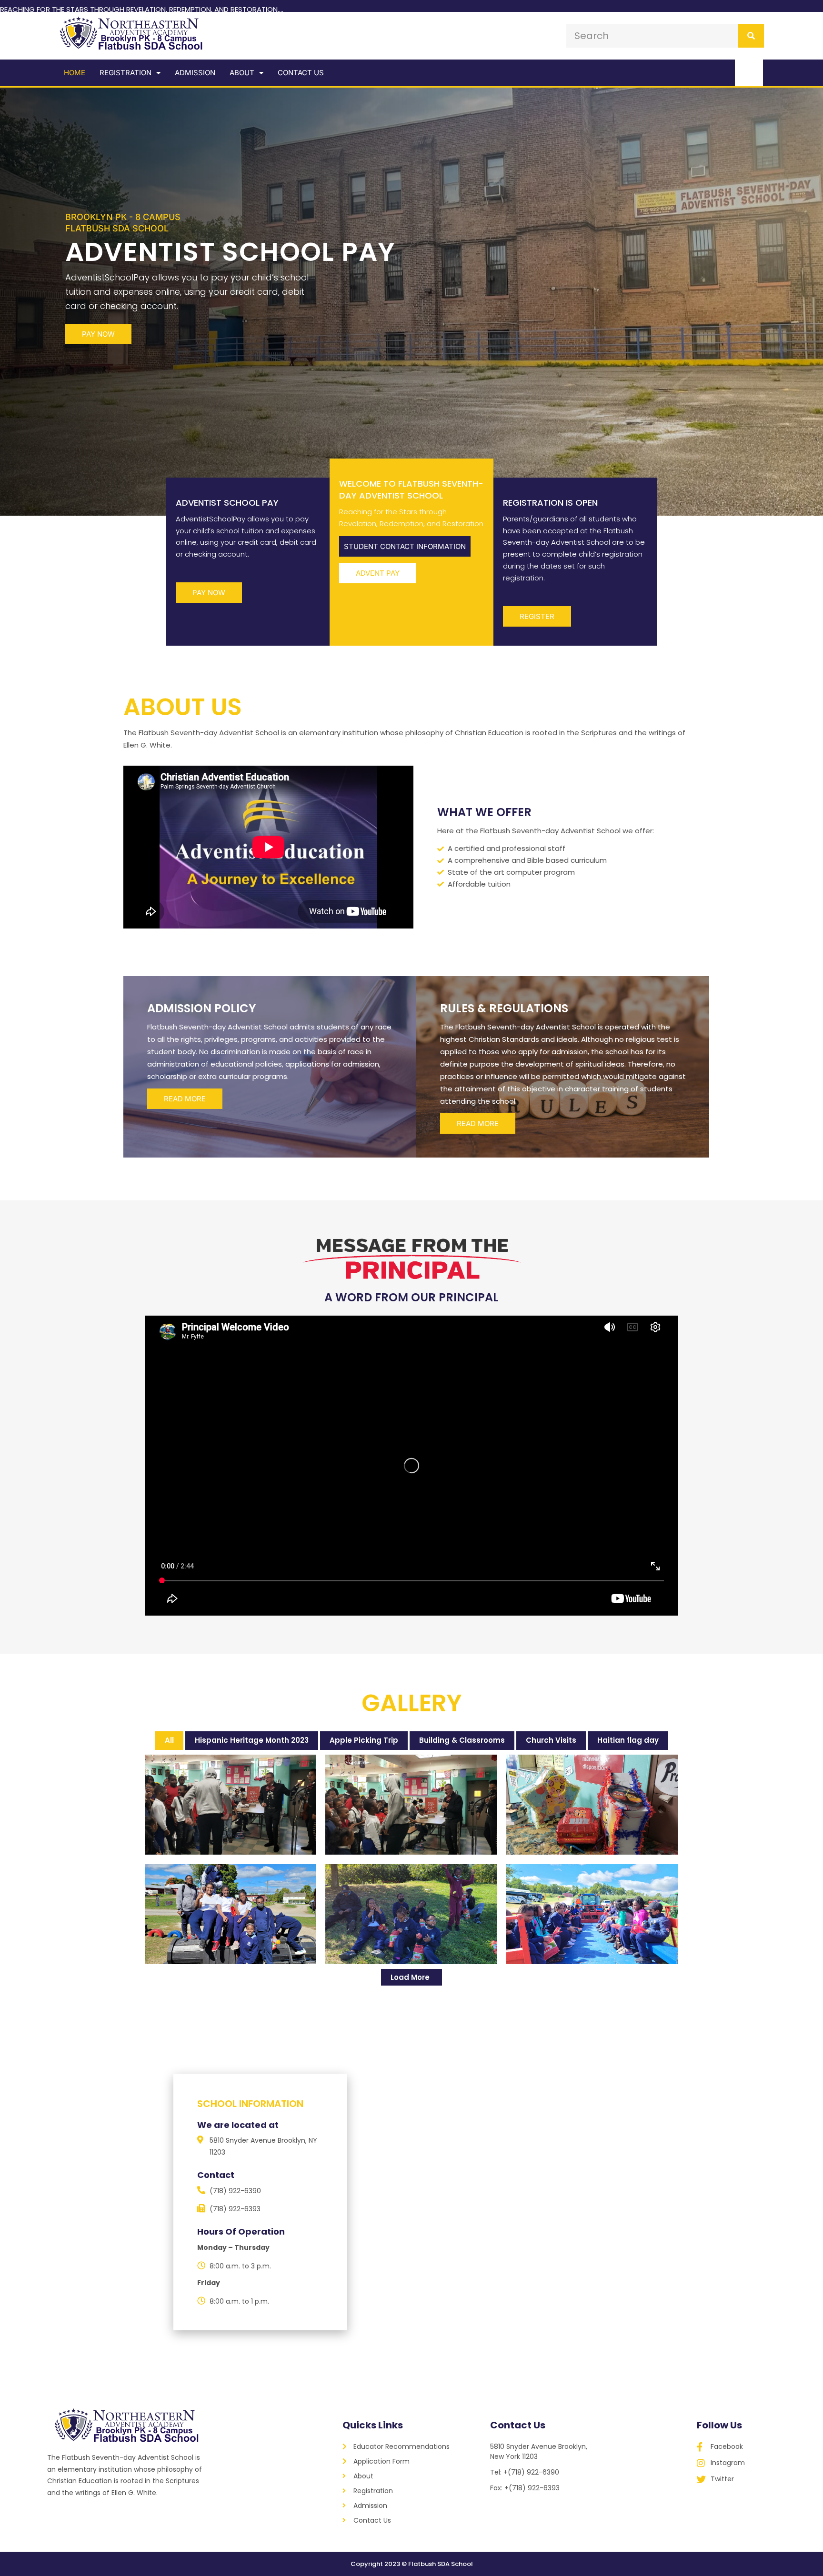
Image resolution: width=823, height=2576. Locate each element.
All (169, 1740)
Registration (125, 73)
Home (75, 73)
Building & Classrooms (462, 1740)
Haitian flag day (628, 1740)
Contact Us (301, 73)
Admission (195, 73)
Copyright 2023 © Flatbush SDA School (412, 2564)
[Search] (751, 36)
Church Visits (551, 1740)
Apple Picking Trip (364, 1740)
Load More (410, 1977)
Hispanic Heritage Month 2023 (252, 1740)
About (242, 73)
